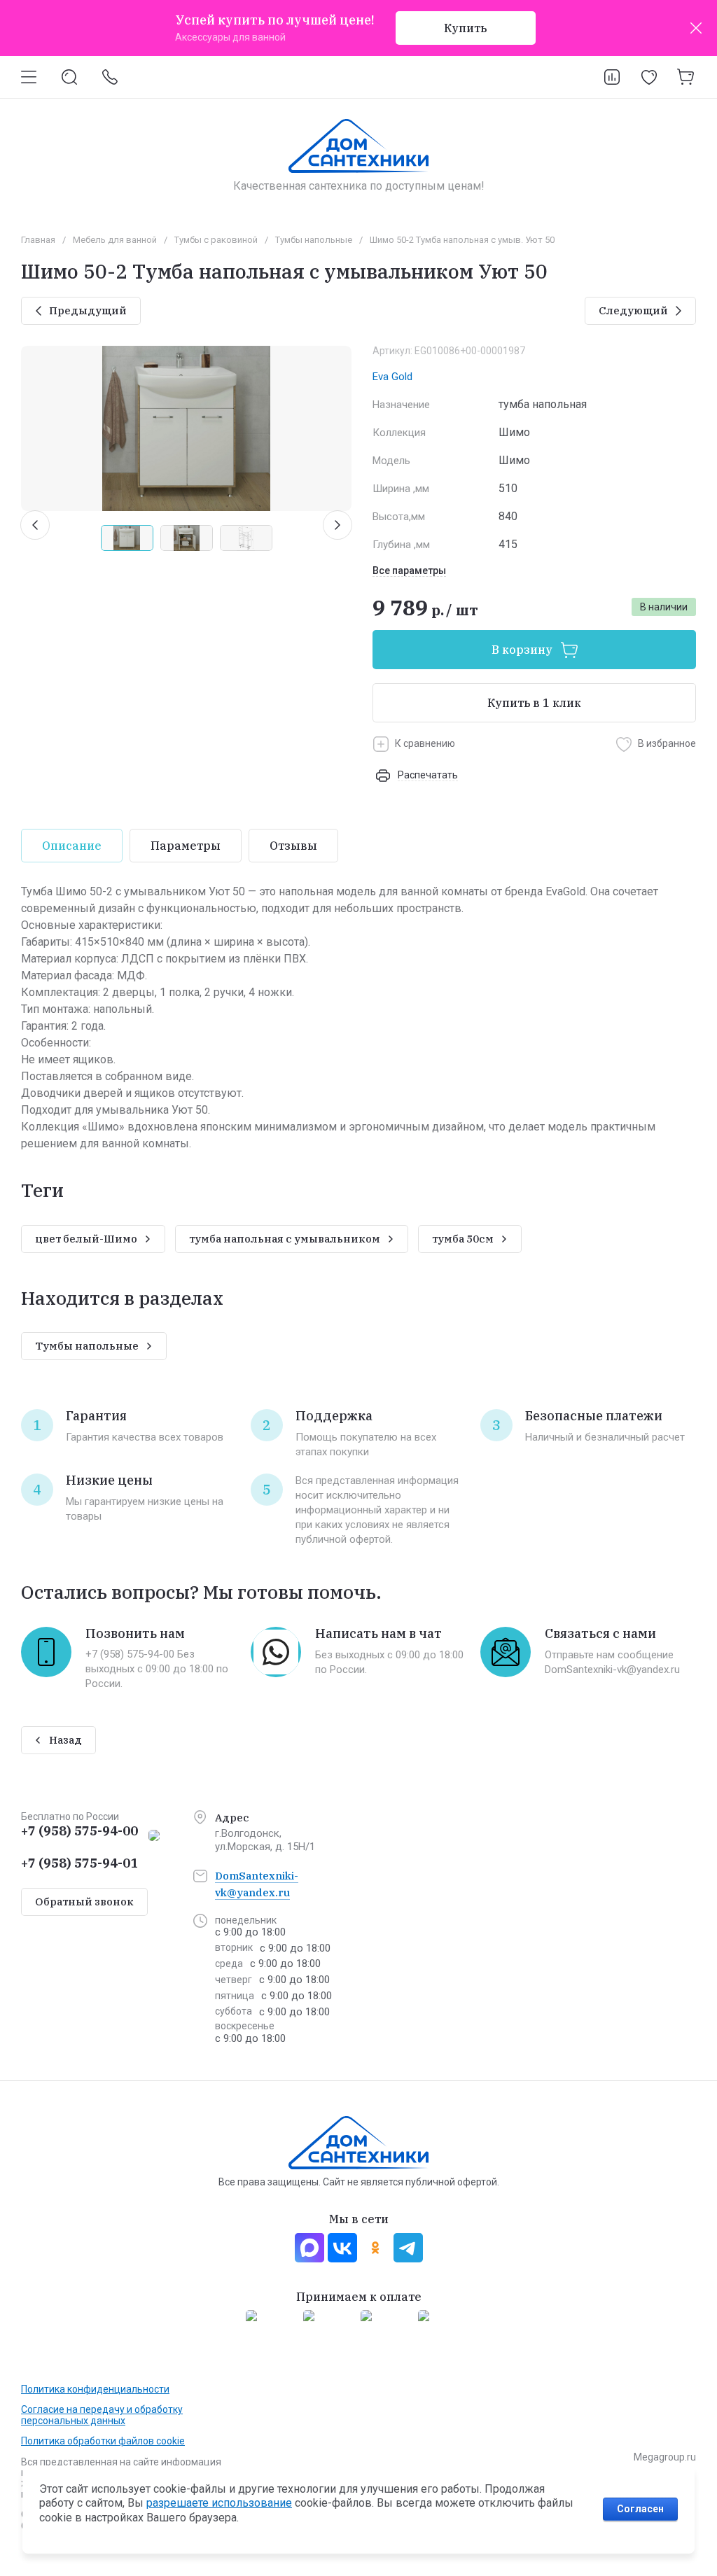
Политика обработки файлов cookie (103, 2441)
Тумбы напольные (314, 240)
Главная (38, 240)
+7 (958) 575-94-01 (79, 1863)
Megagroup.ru (665, 2457)
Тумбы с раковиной (216, 240)
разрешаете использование (219, 2503)
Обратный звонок (84, 1902)
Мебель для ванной (115, 240)
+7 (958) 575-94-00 (79, 1831)
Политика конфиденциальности (95, 2389)
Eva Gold (392, 377)
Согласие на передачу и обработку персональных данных (102, 2415)
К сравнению (425, 743)
